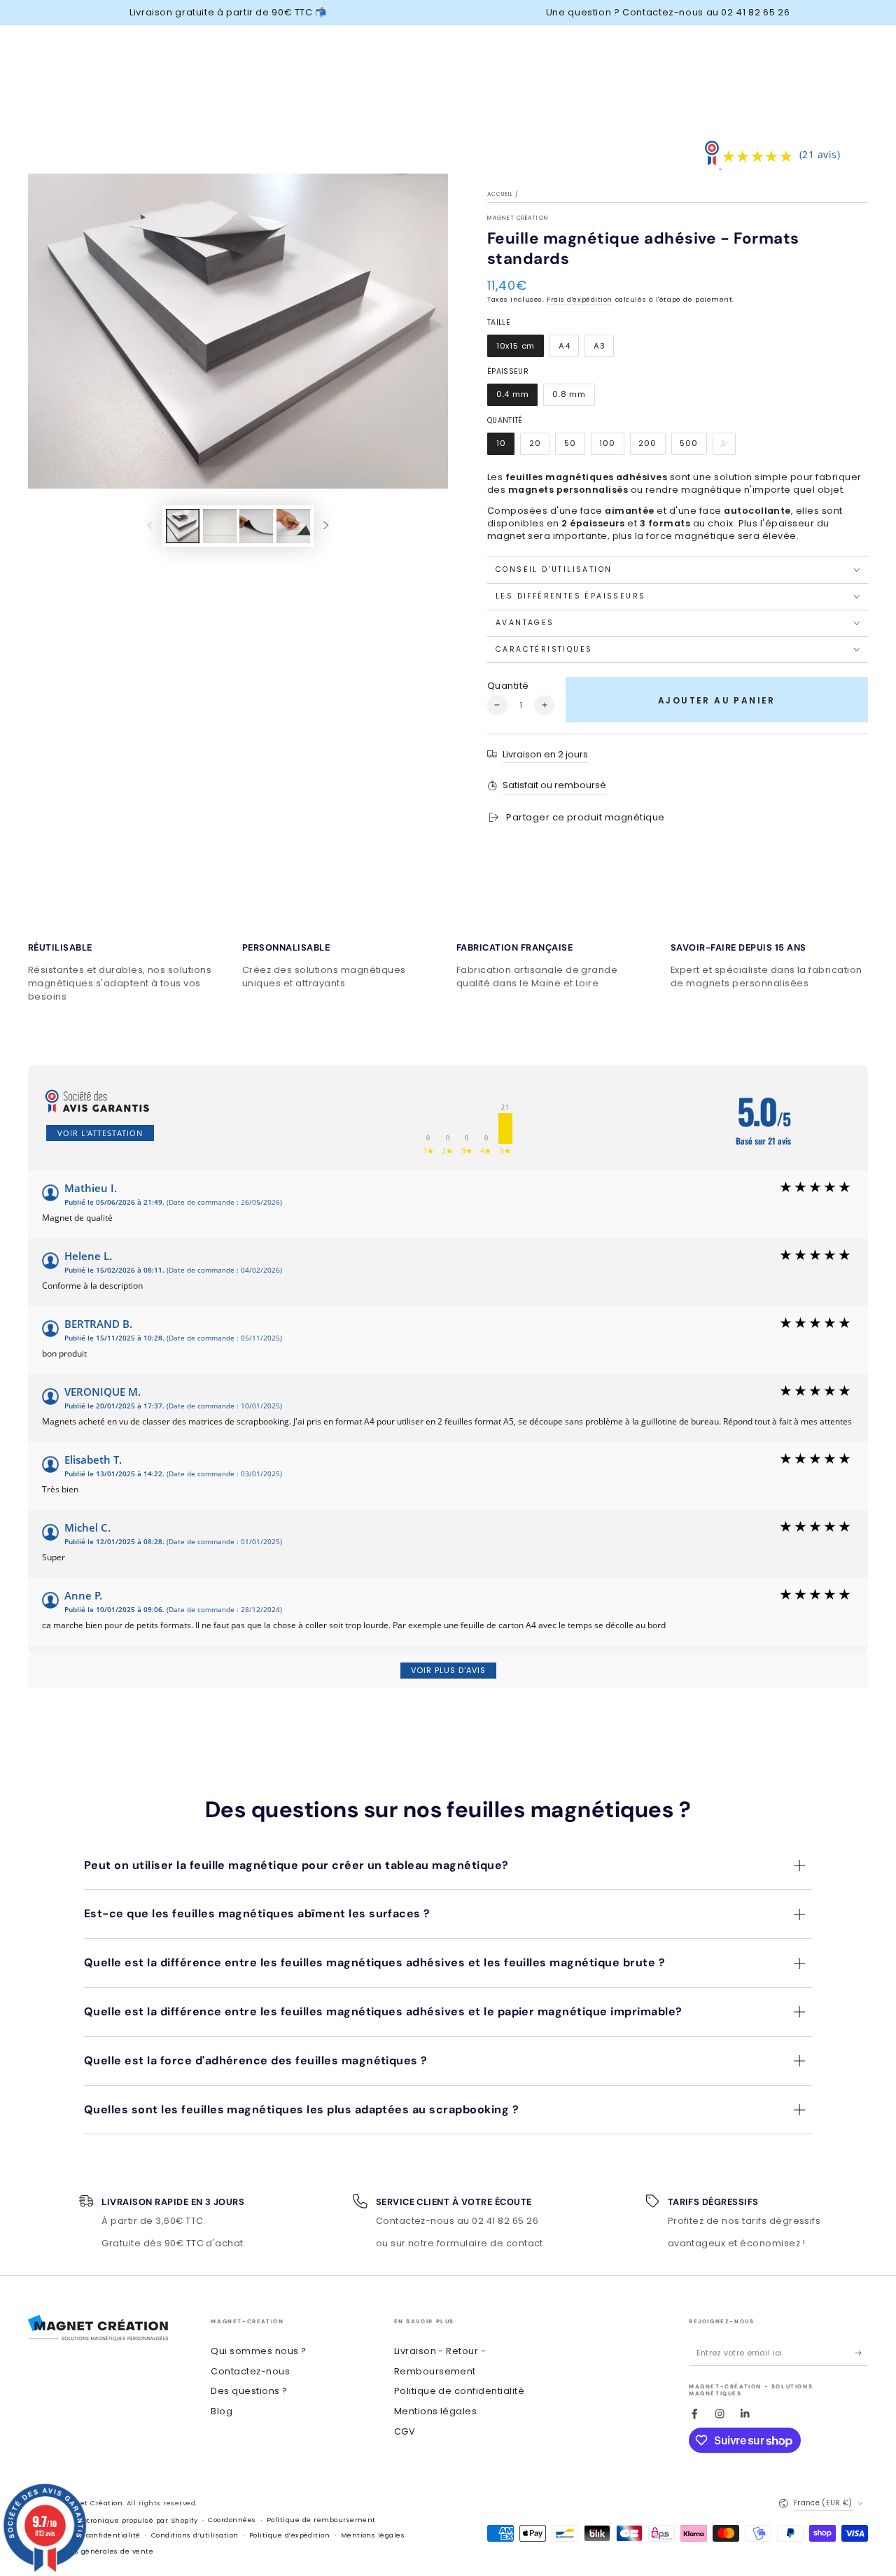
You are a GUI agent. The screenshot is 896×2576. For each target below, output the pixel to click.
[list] (448, 969)
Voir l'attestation (100, 1133)
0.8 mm (573, 397)
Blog (222, 2411)
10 (505, 446)
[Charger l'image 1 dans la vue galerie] (183, 526)
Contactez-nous (250, 2371)
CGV (405, 2431)
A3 (603, 349)
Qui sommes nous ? (258, 2351)
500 (693, 446)
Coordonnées (232, 2520)
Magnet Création (518, 218)
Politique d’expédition (290, 2535)
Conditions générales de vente (96, 2551)
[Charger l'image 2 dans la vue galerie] (220, 526)
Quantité (508, 686)
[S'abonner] (862, 2353)
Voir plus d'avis (448, 1670)
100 (612, 446)
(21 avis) (820, 154)
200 (652, 446)
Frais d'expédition (580, 299)
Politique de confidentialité (459, 2391)
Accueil (500, 194)
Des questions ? (249, 2391)
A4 (568, 349)
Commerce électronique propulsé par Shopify (113, 2520)
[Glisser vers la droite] (326, 526)
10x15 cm (520, 349)
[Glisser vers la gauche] (150, 526)
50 (574, 446)
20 (539, 446)
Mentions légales (436, 2411)
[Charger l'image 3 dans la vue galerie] (256, 526)
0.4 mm (517, 397)
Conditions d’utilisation (195, 2535)
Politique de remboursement (321, 2520)
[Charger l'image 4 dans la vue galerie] (293, 526)
